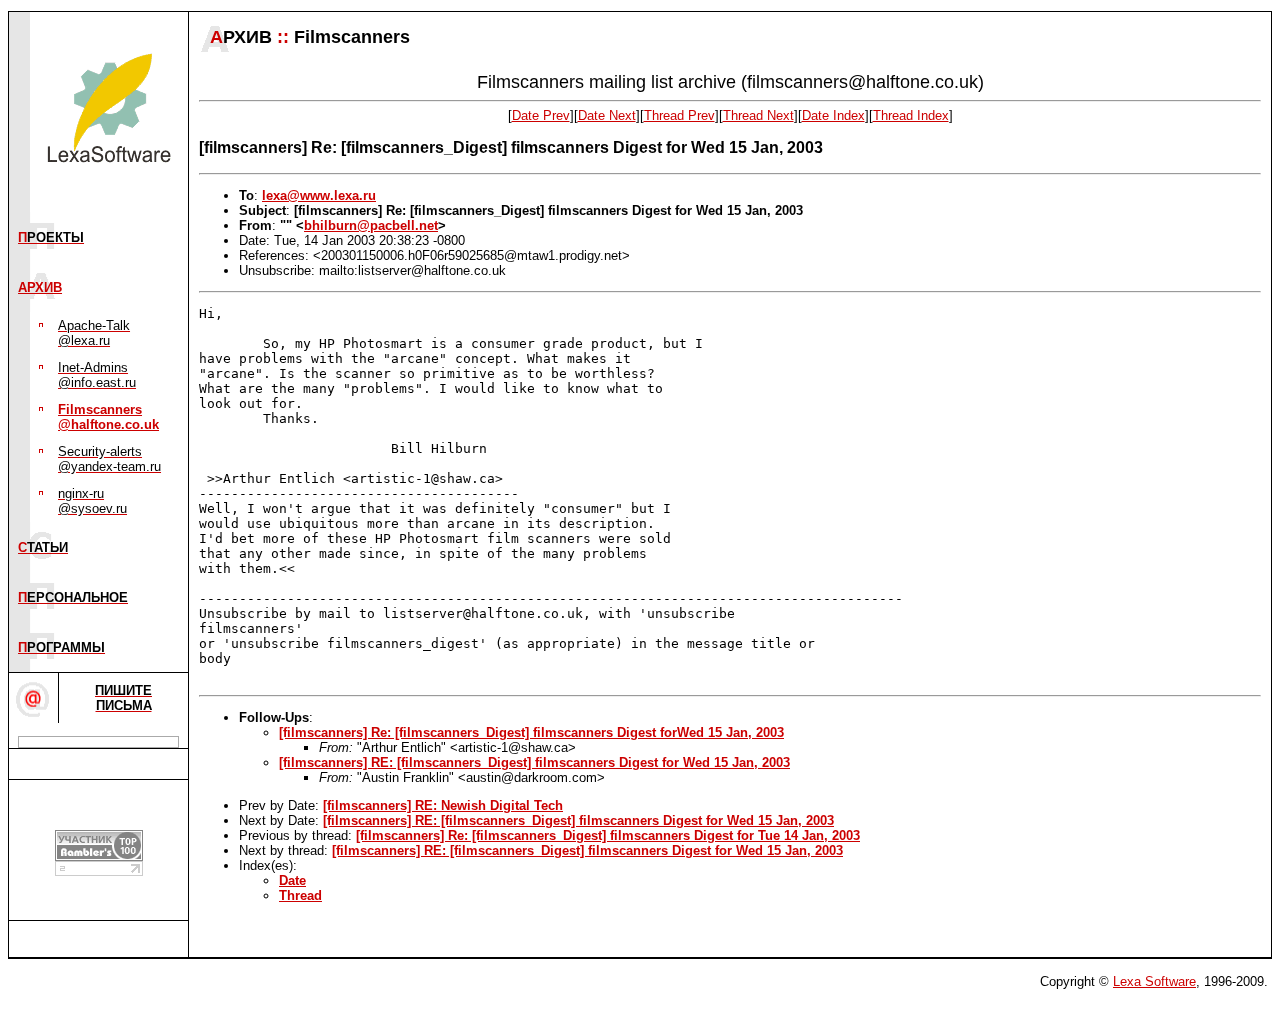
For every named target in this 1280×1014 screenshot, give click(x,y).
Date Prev (541, 115)
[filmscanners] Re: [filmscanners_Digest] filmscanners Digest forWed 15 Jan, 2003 (531, 732)
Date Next (607, 115)
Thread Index (911, 115)
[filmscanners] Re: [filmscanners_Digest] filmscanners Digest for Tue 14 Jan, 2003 (608, 835)
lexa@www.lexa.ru (319, 195)
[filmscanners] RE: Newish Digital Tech (443, 805)
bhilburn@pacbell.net (371, 225)
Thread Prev (679, 115)
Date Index (833, 115)
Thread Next (758, 115)
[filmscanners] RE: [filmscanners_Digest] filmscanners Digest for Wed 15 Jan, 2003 (534, 762)
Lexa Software (1154, 981)
